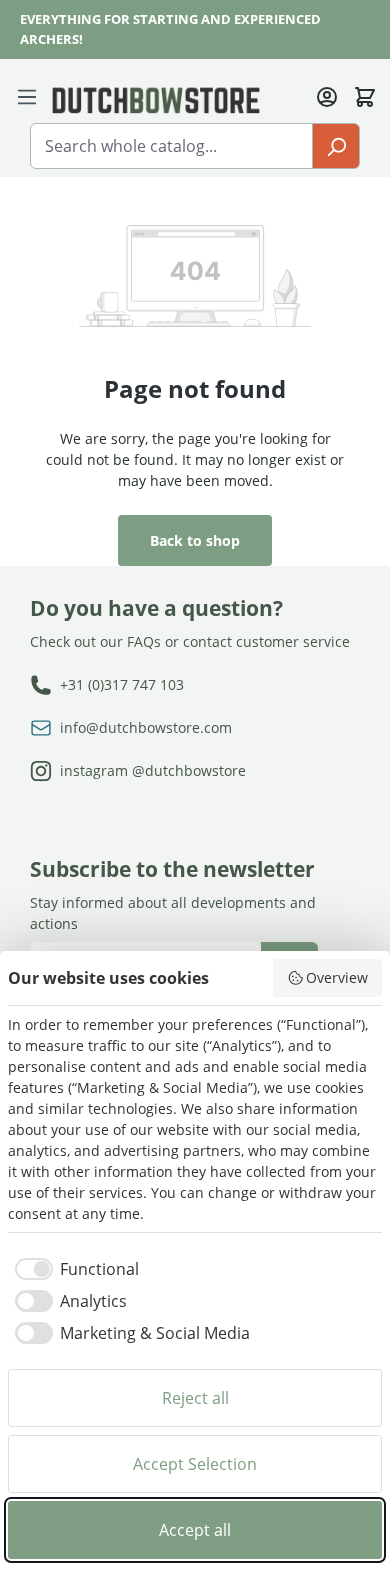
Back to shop (195, 540)
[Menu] (30, 95)
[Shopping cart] (365, 95)
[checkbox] (73, 1269)
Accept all (195, 1530)
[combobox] (171, 146)
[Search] (336, 146)
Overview (337, 977)
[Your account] (327, 95)
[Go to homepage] (156, 99)
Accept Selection (195, 1464)
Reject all (195, 1398)
